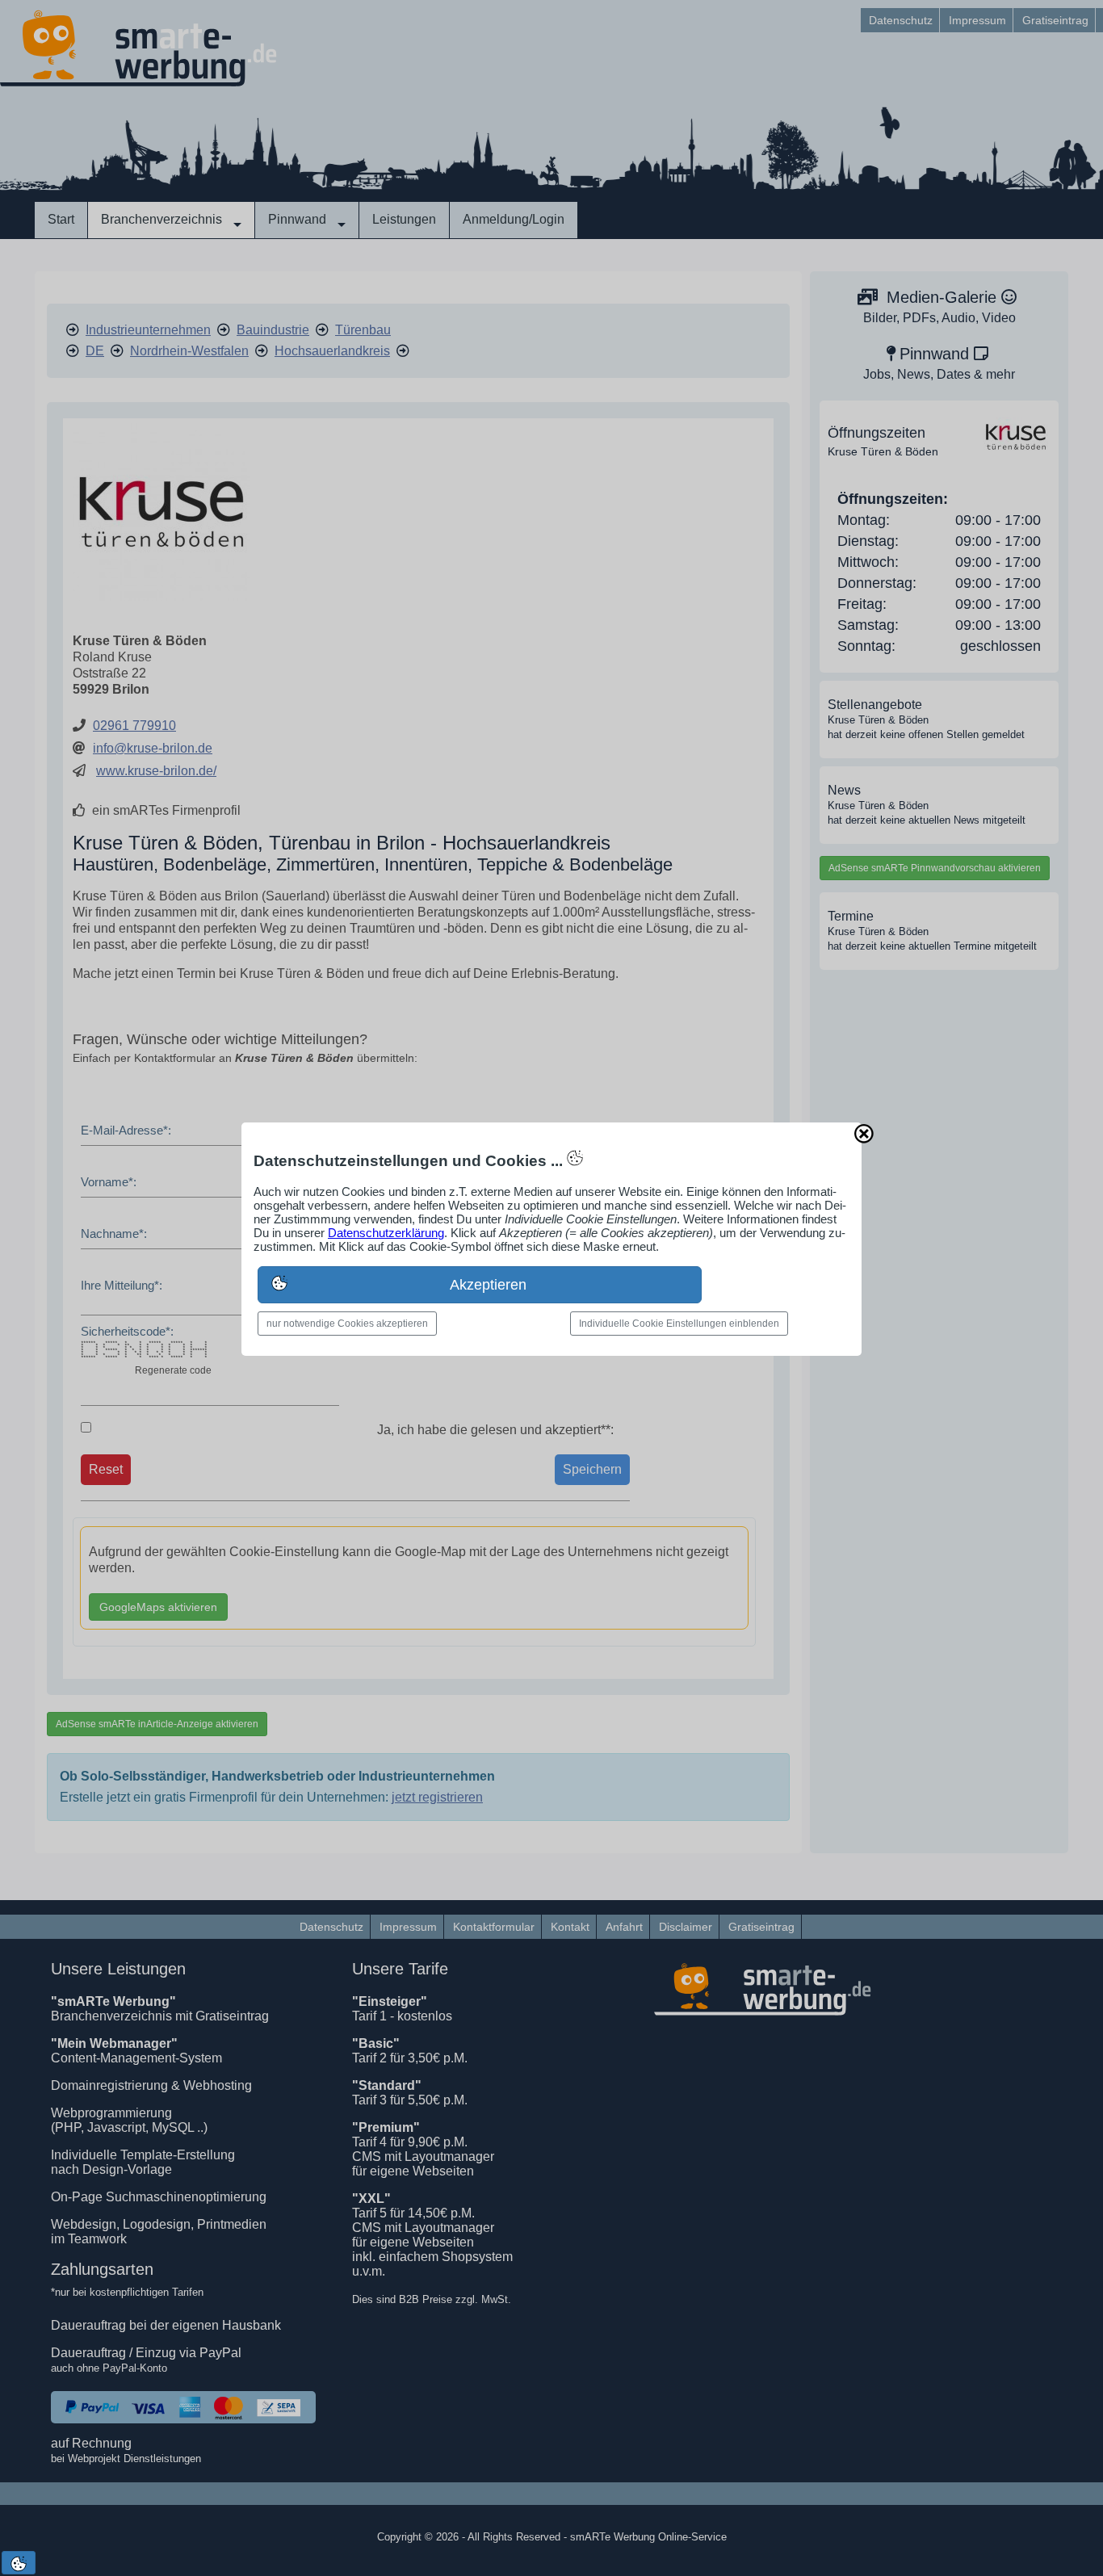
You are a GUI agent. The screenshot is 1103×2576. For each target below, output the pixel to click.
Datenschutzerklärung (386, 1233)
